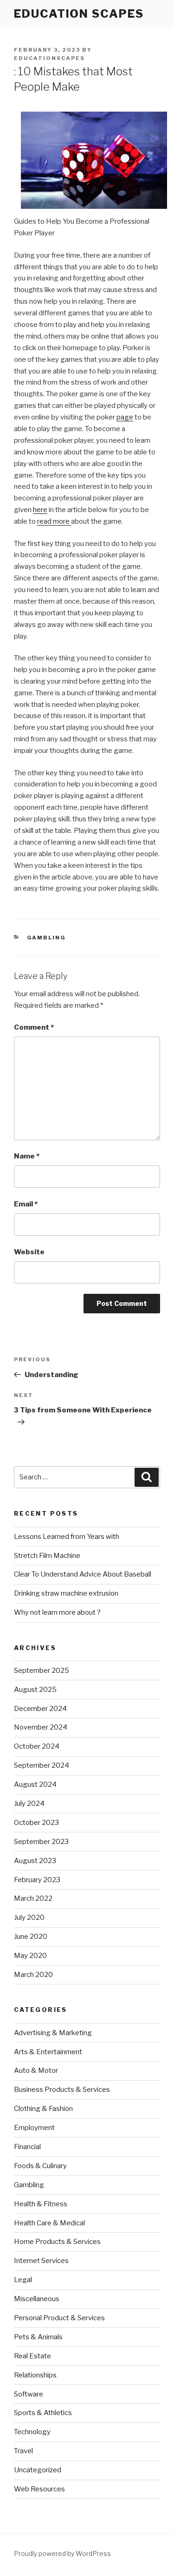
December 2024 (40, 1709)
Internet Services (41, 2261)
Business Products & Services (62, 2090)
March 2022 (33, 1898)
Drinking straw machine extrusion (66, 1593)
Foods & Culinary (40, 2166)
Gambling (47, 938)
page (125, 417)
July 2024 (29, 1804)
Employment (34, 2128)
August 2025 (35, 1690)
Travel (23, 2451)
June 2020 (31, 1937)
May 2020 (30, 1956)
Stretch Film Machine (47, 1556)
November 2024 (41, 1727)
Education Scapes (79, 14)
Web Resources (39, 2489)
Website (29, 1252)
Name (27, 1156)
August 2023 (35, 1861)
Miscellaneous (37, 2299)
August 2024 (35, 1784)
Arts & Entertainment (48, 2052)
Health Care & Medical (49, 2223)
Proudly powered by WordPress (62, 2553)
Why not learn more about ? (57, 1612)
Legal (23, 2280)
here (40, 510)
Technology (32, 2432)
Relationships (35, 2375)
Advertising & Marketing (53, 2033)
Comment (34, 1027)
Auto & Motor (36, 2070)
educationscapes (49, 58)
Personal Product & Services (59, 2318)
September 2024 (42, 1765)
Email (26, 1204)
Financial (27, 2147)
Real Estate (32, 2356)
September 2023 (41, 1842)
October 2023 (36, 1823)
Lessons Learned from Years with (67, 1537)
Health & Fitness (41, 2204)
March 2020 (33, 1975)
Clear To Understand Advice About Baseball (83, 1574)
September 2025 (42, 1671)
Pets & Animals (38, 2337)
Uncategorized (38, 2470)
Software (29, 2394)
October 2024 (37, 1746)
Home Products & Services (57, 2242)
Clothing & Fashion (43, 2109)
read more (54, 521)
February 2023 (37, 1880)
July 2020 (29, 1917)
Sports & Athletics (43, 2413)
